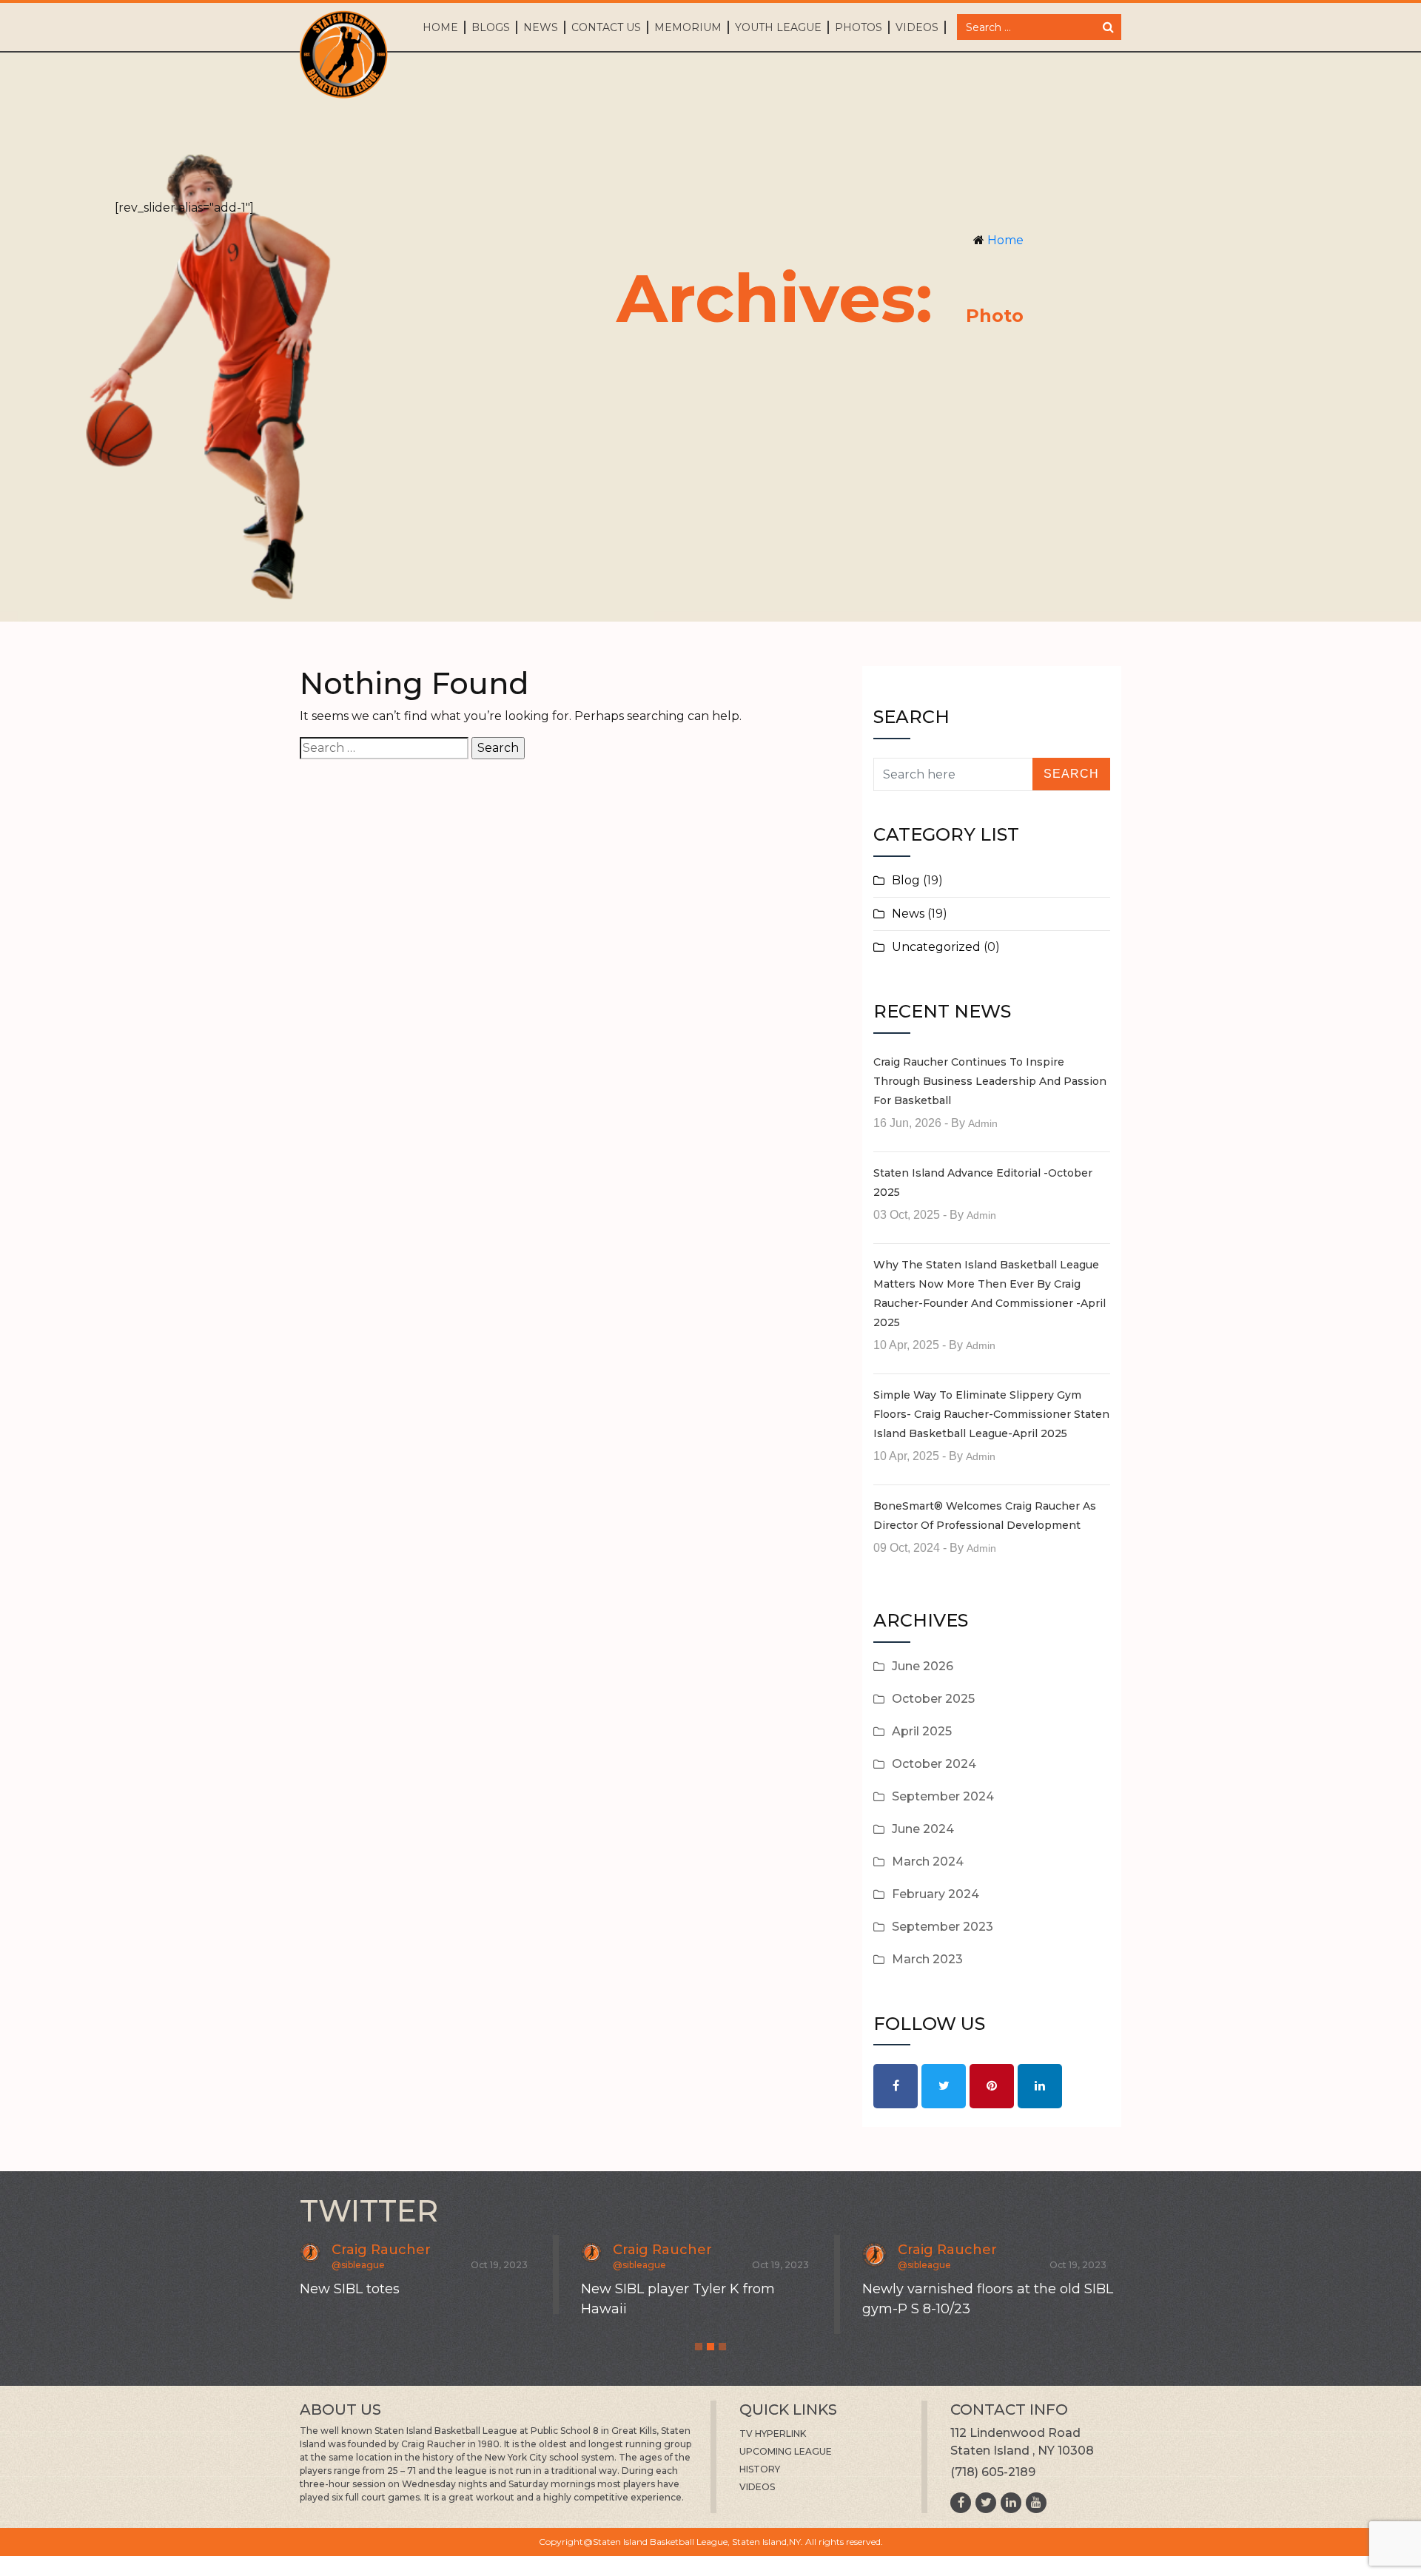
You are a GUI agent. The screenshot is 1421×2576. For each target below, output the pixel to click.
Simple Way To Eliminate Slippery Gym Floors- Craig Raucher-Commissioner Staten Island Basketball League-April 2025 (991, 1414)
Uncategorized (936, 947)
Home (440, 27)
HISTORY (760, 2469)
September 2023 (943, 1927)
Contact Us (606, 27)
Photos (859, 27)
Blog (906, 880)
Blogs (491, 27)
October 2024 (934, 1764)
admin (983, 1123)
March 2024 (928, 1862)
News (541, 27)
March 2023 (927, 1959)
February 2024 (935, 1894)
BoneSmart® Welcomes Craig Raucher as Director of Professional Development (985, 1516)
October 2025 (933, 1699)
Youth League (778, 27)
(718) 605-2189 (993, 2472)
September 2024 (943, 1796)
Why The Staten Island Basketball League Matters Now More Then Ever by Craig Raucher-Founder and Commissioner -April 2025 (990, 1294)
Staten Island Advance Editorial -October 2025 (983, 1183)
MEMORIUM (688, 27)
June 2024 (923, 1829)
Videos (917, 27)
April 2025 (922, 1731)
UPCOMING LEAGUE (786, 2451)
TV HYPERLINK (773, 2434)
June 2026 (923, 1666)
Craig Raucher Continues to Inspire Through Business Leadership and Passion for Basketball (990, 1081)
